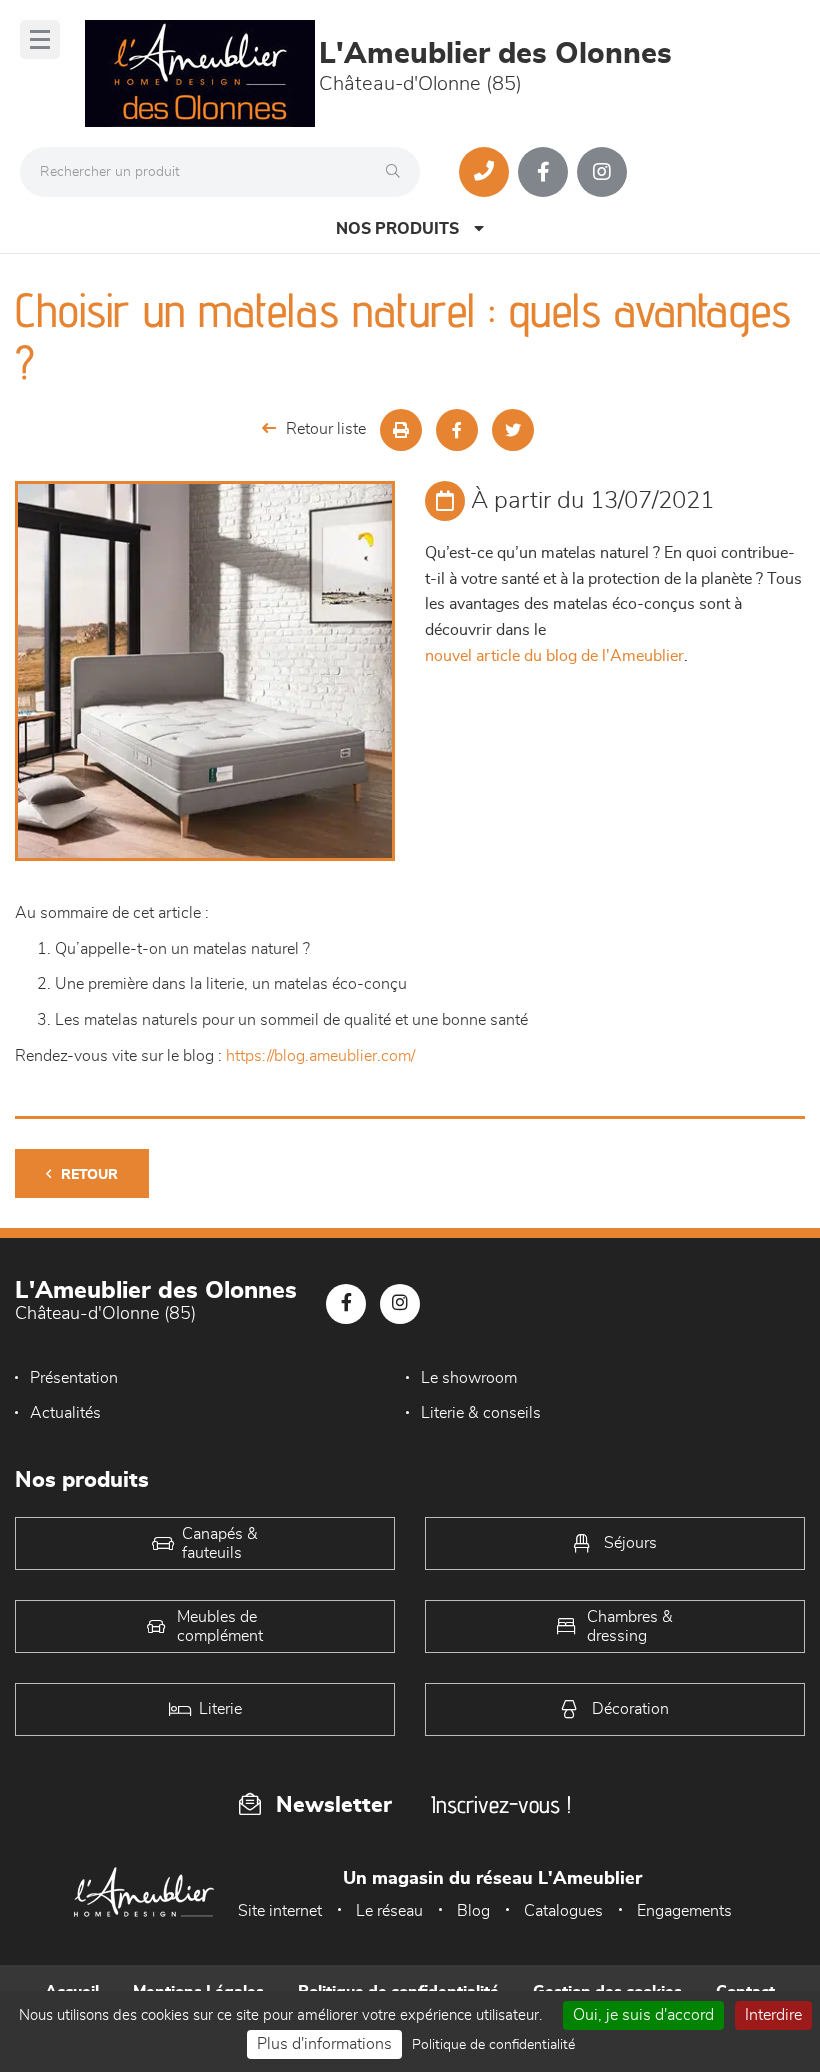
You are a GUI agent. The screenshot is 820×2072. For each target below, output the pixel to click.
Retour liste (326, 429)
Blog (473, 1911)
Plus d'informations (324, 2044)
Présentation (74, 1378)
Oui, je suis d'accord (643, 2015)
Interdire (773, 2015)
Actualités (65, 1413)
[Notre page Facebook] (543, 172)
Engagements (684, 1911)
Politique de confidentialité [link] (493, 2045)
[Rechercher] (398, 172)
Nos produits (397, 229)
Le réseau (389, 1911)
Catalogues (563, 1911)
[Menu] (40, 39)
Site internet (280, 1911)
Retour (89, 1175)
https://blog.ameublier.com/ (320, 1056)
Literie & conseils (481, 1413)
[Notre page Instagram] (602, 172)
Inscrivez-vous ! (501, 1804)
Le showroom (469, 1378)
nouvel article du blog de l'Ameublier (554, 656)
